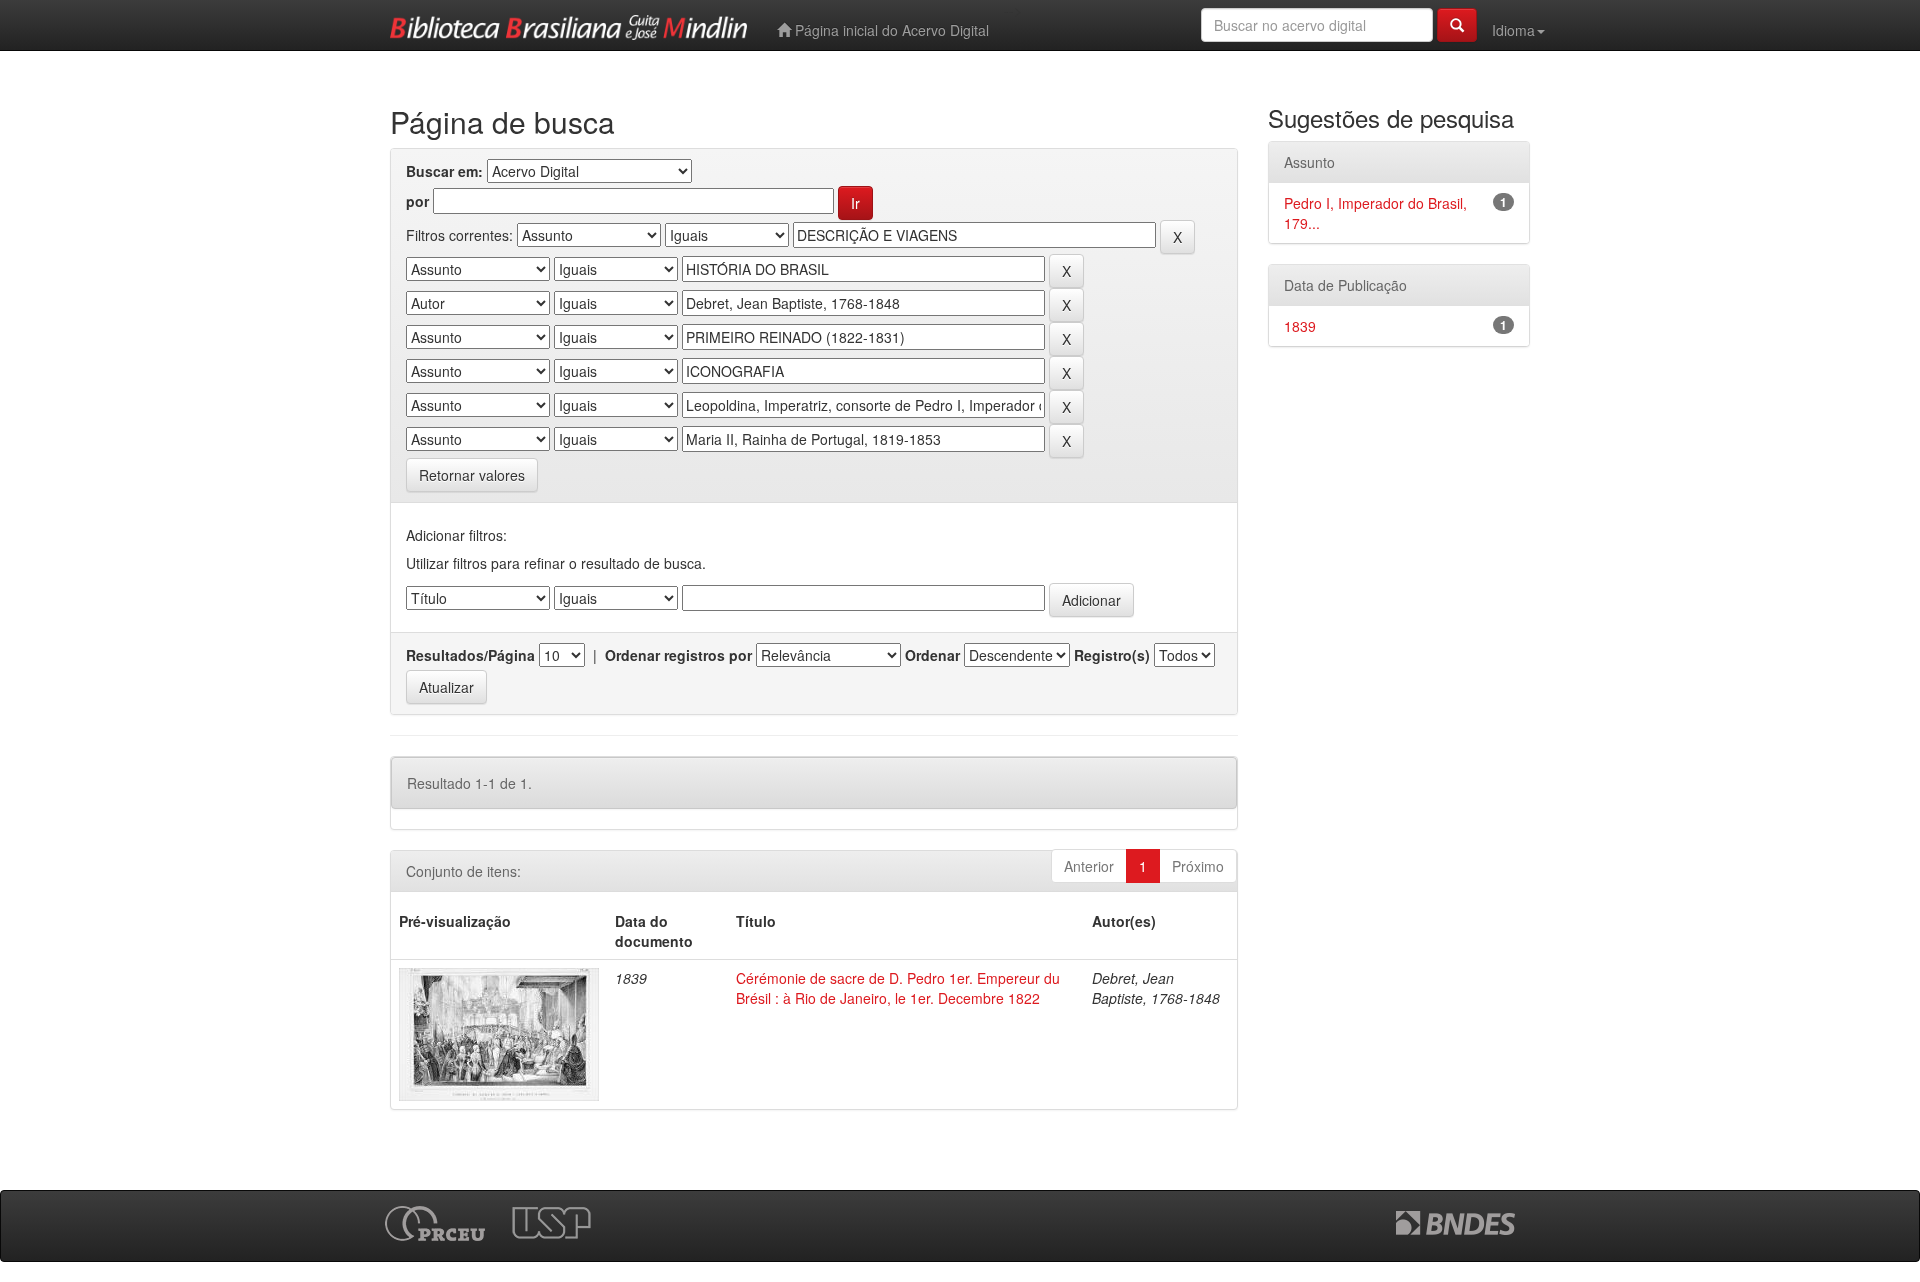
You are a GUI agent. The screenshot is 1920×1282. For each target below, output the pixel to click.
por (417, 201)
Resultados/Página (470, 655)
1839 (1300, 326)
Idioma (1513, 30)
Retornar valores (472, 475)
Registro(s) (1112, 655)
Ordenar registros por (678, 655)
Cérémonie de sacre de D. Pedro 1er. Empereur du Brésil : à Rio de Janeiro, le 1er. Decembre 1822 (898, 988)
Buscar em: (444, 171)
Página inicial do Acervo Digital (890, 30)
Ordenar (932, 655)
